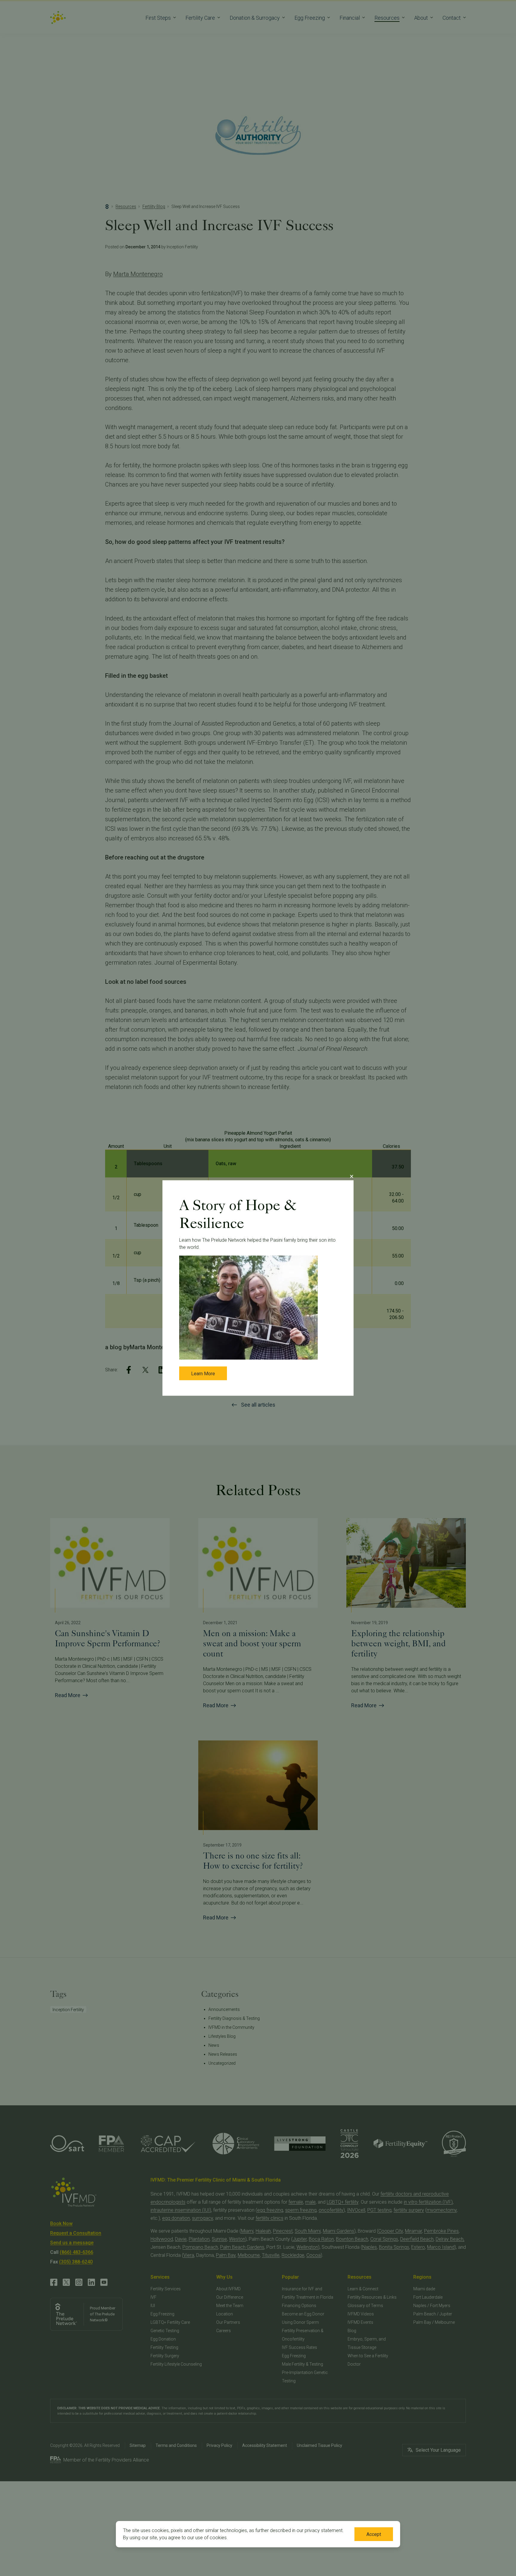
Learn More (203, 1374)
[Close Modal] (351, 1177)
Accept (374, 2534)
